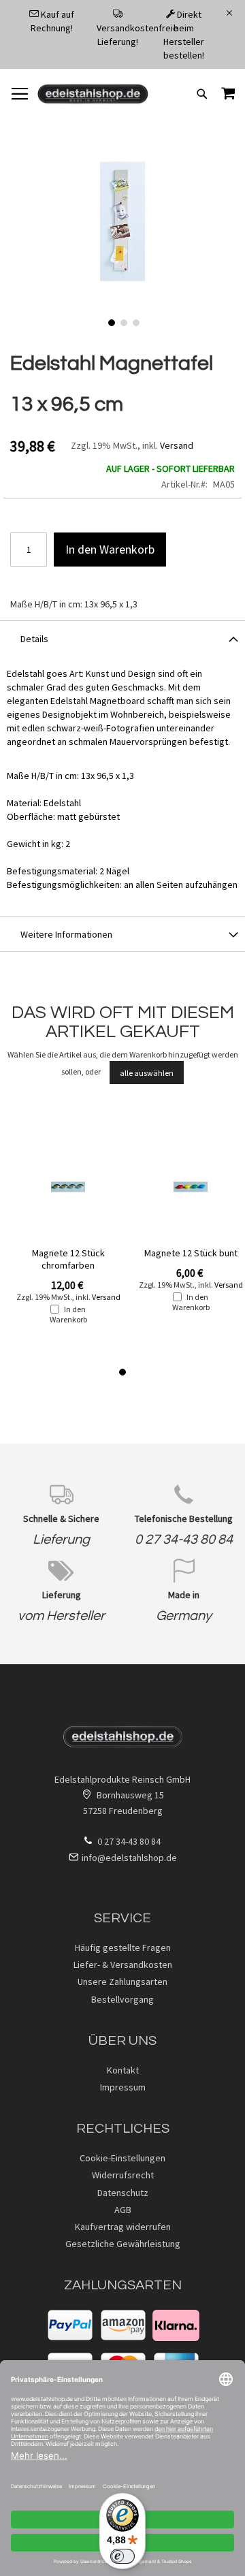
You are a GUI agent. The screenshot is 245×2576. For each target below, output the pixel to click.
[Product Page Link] (68, 1188)
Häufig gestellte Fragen (123, 1947)
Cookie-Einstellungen (122, 2158)
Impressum (123, 2087)
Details (34, 639)
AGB (123, 2210)
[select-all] (147, 1072)
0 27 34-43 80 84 (184, 1540)
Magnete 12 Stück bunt (191, 1253)
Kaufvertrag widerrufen (123, 2227)
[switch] (122, 2556)
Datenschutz (123, 2193)
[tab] (122, 638)
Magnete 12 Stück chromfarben (68, 1259)
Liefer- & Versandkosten (123, 1965)
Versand (177, 445)
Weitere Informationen (66, 934)
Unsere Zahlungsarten (122, 1982)
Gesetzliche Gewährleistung (123, 2244)
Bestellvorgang (122, 1999)
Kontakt (123, 2070)
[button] (110, 321)
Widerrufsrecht (123, 2175)
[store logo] (93, 94)
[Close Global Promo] (228, 12)
